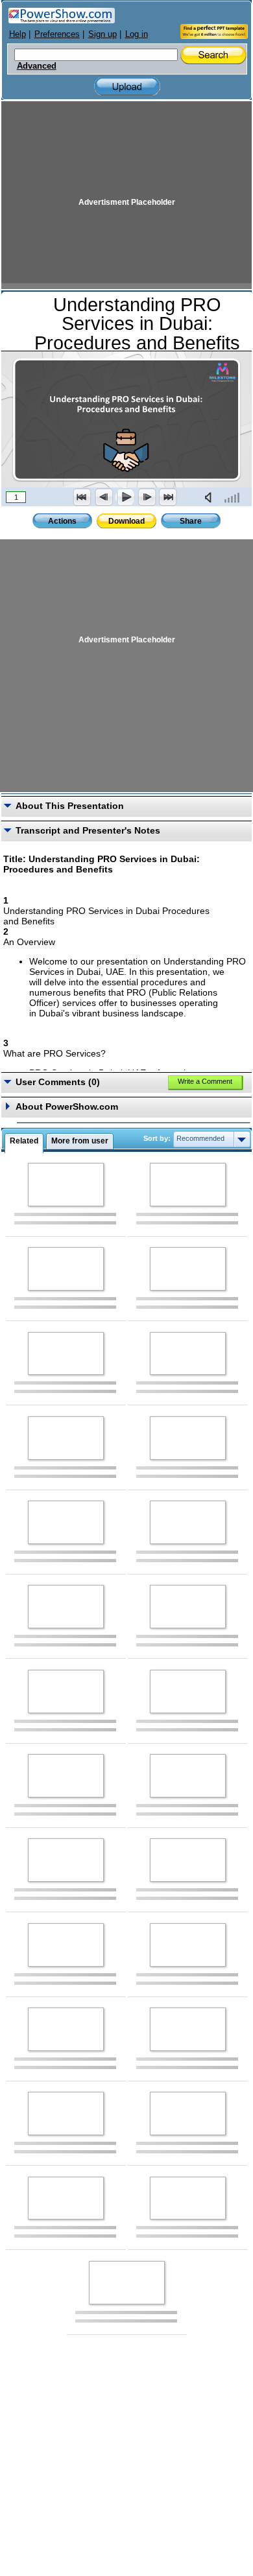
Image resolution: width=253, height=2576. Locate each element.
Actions (62, 521)
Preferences (57, 34)
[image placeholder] (66, 1185)
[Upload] (127, 87)
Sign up (102, 34)
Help (18, 34)
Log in (137, 34)
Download (126, 521)
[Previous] (104, 497)
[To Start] (82, 497)
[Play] (125, 497)
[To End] (168, 497)
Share (191, 521)
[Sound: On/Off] (211, 497)
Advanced (37, 66)
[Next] (147, 497)
